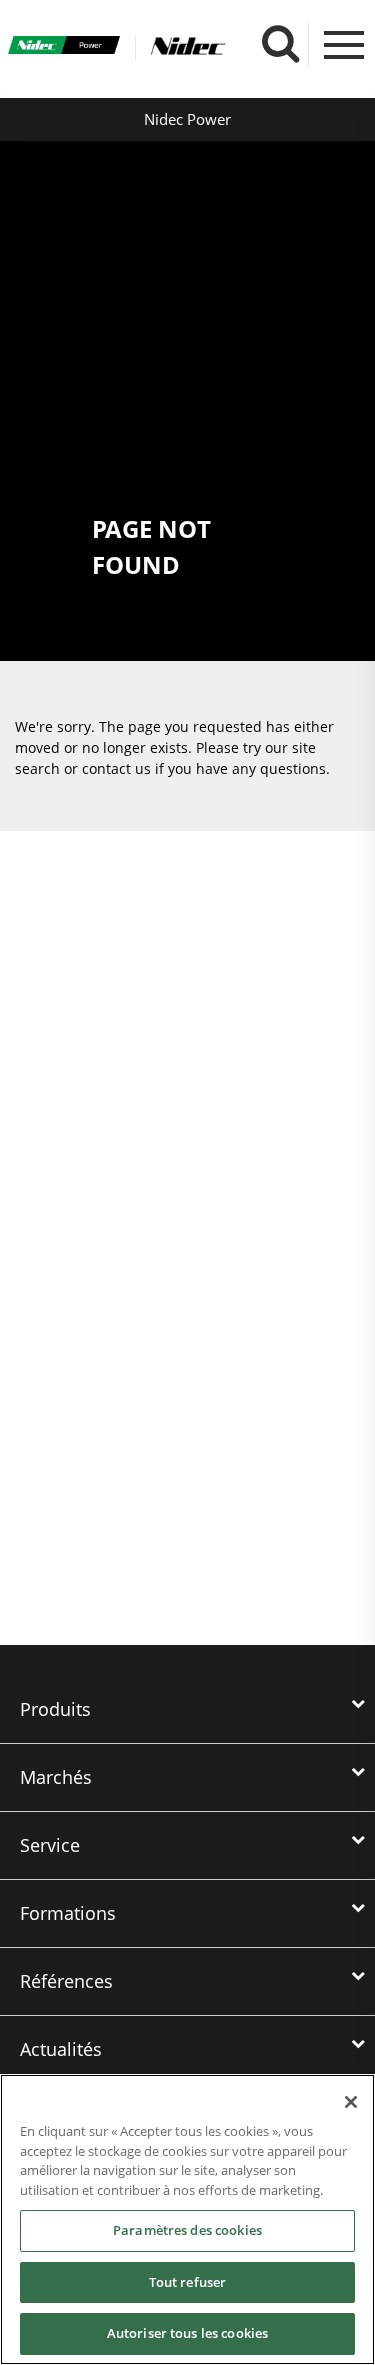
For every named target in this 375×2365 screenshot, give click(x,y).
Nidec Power (187, 119)
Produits (55, 1709)
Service (50, 1845)
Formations (68, 1913)
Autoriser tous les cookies (187, 2333)
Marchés (56, 1777)
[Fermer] (351, 2102)
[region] (187, 2219)
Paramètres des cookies (187, 2230)
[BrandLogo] (64, 47)
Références (66, 1981)
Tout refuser (188, 2282)
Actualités (61, 2049)
